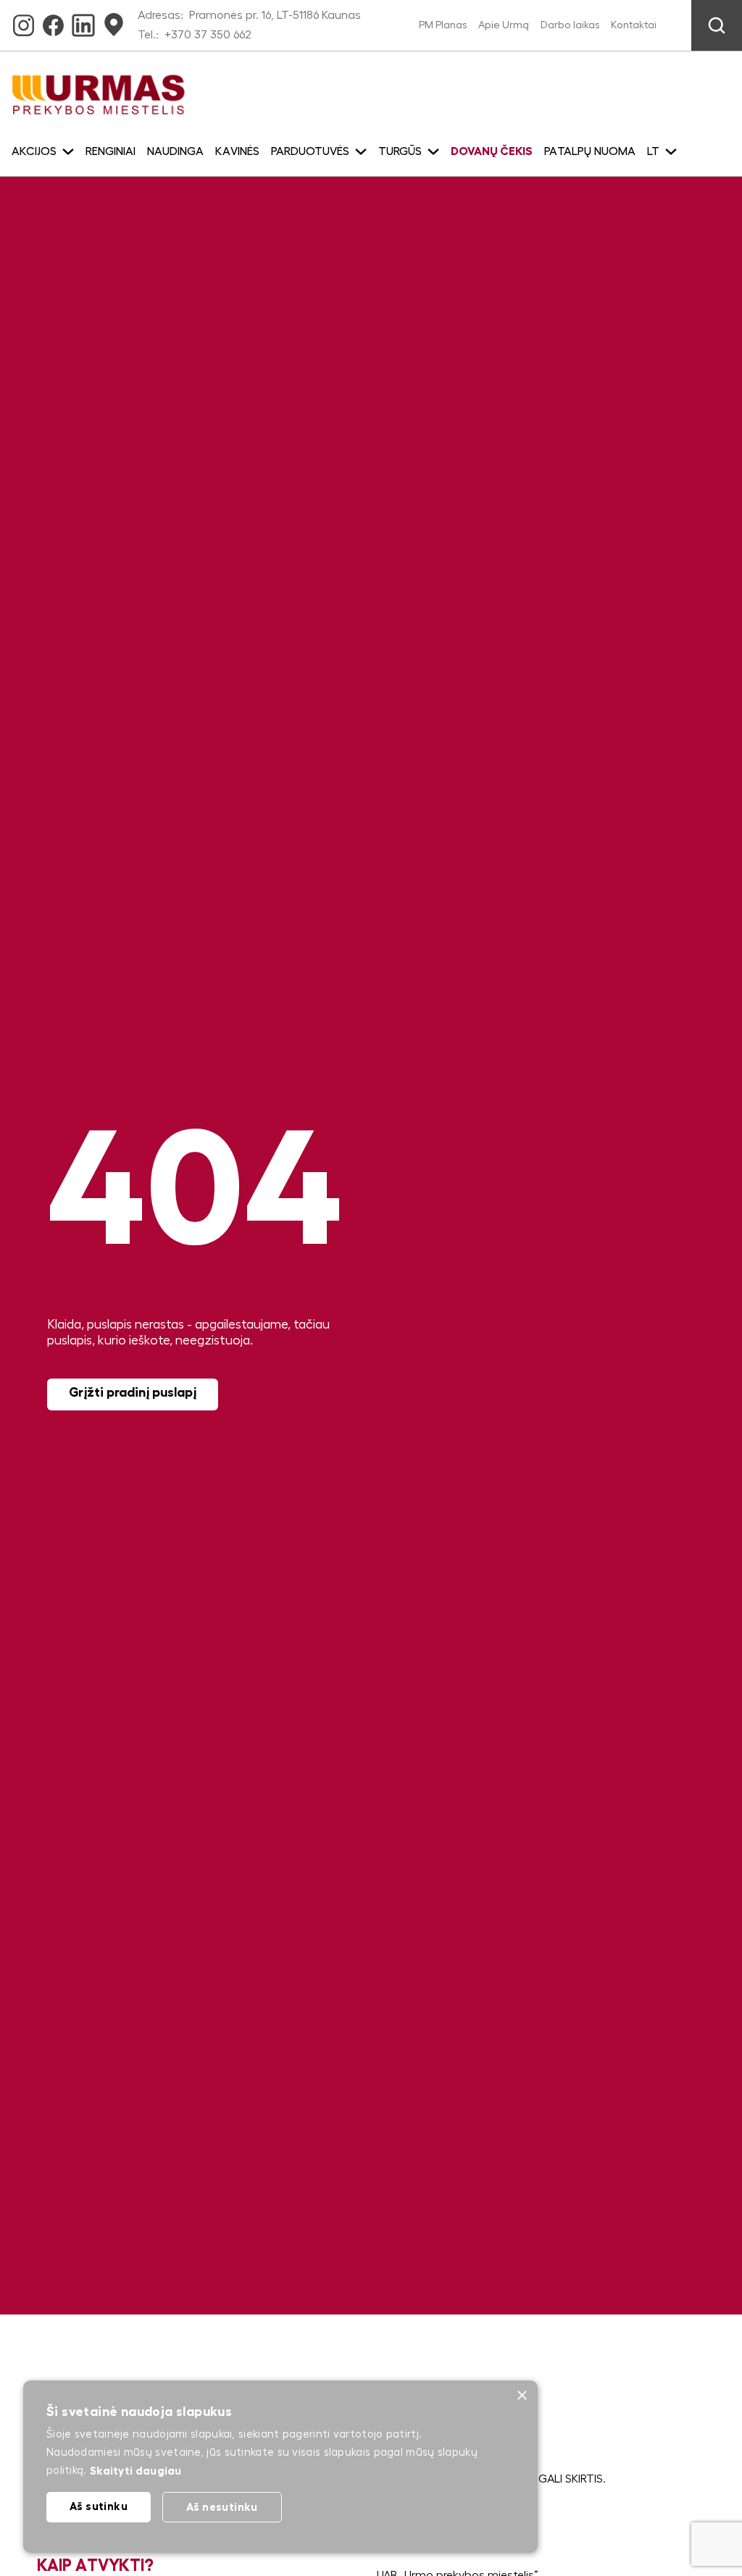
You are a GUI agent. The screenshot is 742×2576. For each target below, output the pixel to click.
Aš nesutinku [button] (222, 2507)
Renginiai (111, 151)
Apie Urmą (504, 25)
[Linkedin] (83, 20)
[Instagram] (24, 20)
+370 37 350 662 (208, 35)
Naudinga (175, 151)
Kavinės (237, 151)
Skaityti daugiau (136, 2471)
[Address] (114, 20)
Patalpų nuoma (590, 151)
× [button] (521, 2396)
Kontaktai (634, 25)
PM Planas (443, 25)
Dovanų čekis (492, 151)
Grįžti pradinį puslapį (133, 1392)
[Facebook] (53, 20)
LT (653, 151)
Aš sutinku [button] (99, 2506)
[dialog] (280, 2467)
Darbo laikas (570, 25)
